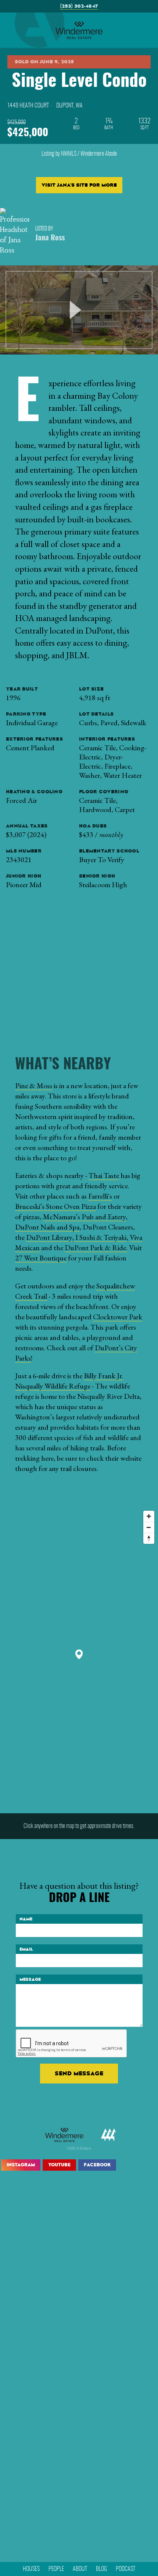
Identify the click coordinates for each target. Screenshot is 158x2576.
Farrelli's (100, 1196)
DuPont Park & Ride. (96, 1248)
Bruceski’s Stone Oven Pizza (55, 1206)
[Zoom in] (149, 1516)
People (56, 2569)
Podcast (125, 2569)
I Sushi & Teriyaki (100, 1237)
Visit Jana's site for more (79, 185)
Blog (101, 2569)
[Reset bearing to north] (149, 1538)
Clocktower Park (118, 1317)
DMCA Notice (79, 2148)
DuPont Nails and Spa (47, 1227)
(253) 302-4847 (79, 6)
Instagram (21, 2165)
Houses (31, 2569)
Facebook (97, 2165)
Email (26, 1949)
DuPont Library (49, 1237)
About (80, 2569)
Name (26, 1919)
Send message (79, 2073)
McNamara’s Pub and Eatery (84, 1217)
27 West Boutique (41, 1258)
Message (30, 1979)
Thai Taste (104, 1175)
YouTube (59, 2165)
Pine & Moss (34, 1086)
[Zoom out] (149, 1527)
